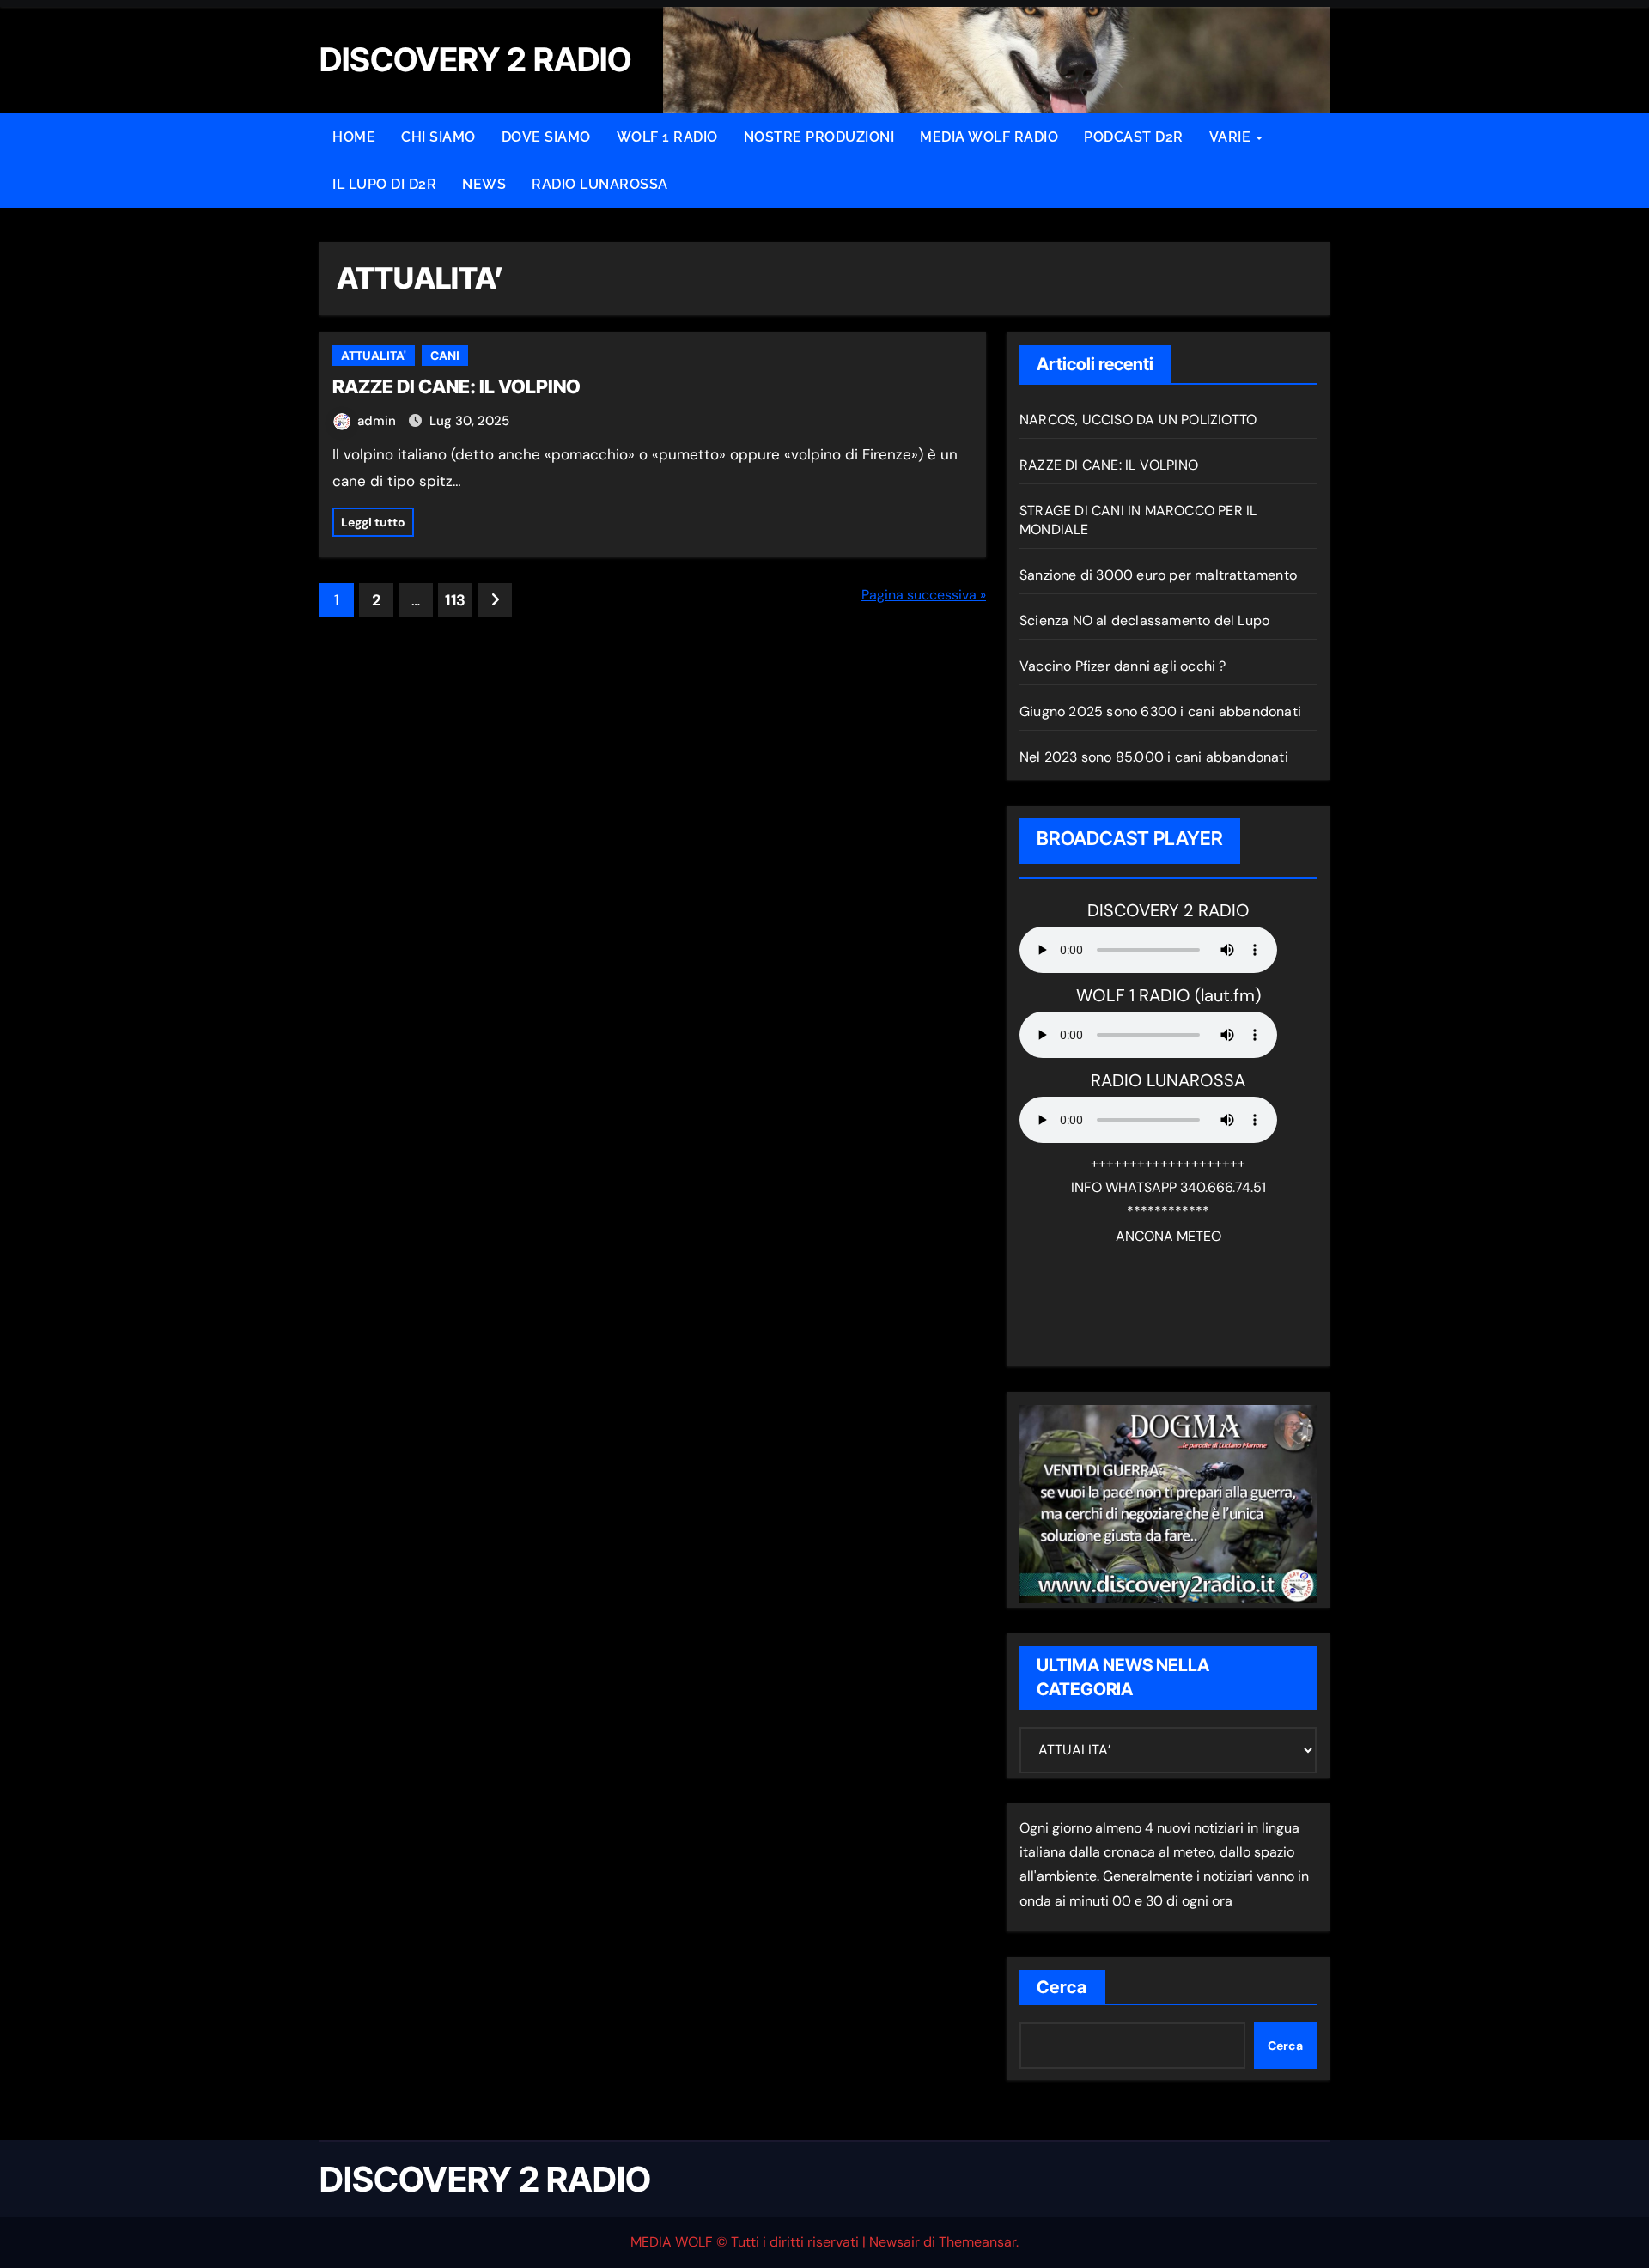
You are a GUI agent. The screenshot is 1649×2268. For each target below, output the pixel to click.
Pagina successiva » (924, 595)
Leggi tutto (373, 522)
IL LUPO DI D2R (384, 184)
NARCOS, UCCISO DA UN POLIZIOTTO (1138, 420)
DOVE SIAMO (546, 137)
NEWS (484, 184)
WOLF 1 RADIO (667, 137)
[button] (38, 27)
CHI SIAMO (438, 137)
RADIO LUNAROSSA (600, 184)
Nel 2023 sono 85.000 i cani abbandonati (1154, 757)
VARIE (1232, 137)
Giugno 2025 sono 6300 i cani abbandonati (1160, 711)
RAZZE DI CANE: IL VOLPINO (456, 386)
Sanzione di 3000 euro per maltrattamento (1158, 575)
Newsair (894, 2242)
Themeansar (977, 2242)
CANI (445, 356)
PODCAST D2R (1134, 137)
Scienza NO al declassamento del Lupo (1144, 620)
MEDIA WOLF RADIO (989, 137)
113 (455, 600)
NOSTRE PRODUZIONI (819, 137)
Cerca (1062, 1987)
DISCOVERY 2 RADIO (485, 2179)
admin (378, 421)
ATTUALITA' (374, 356)
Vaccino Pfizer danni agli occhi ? (1123, 666)
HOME (354, 137)
